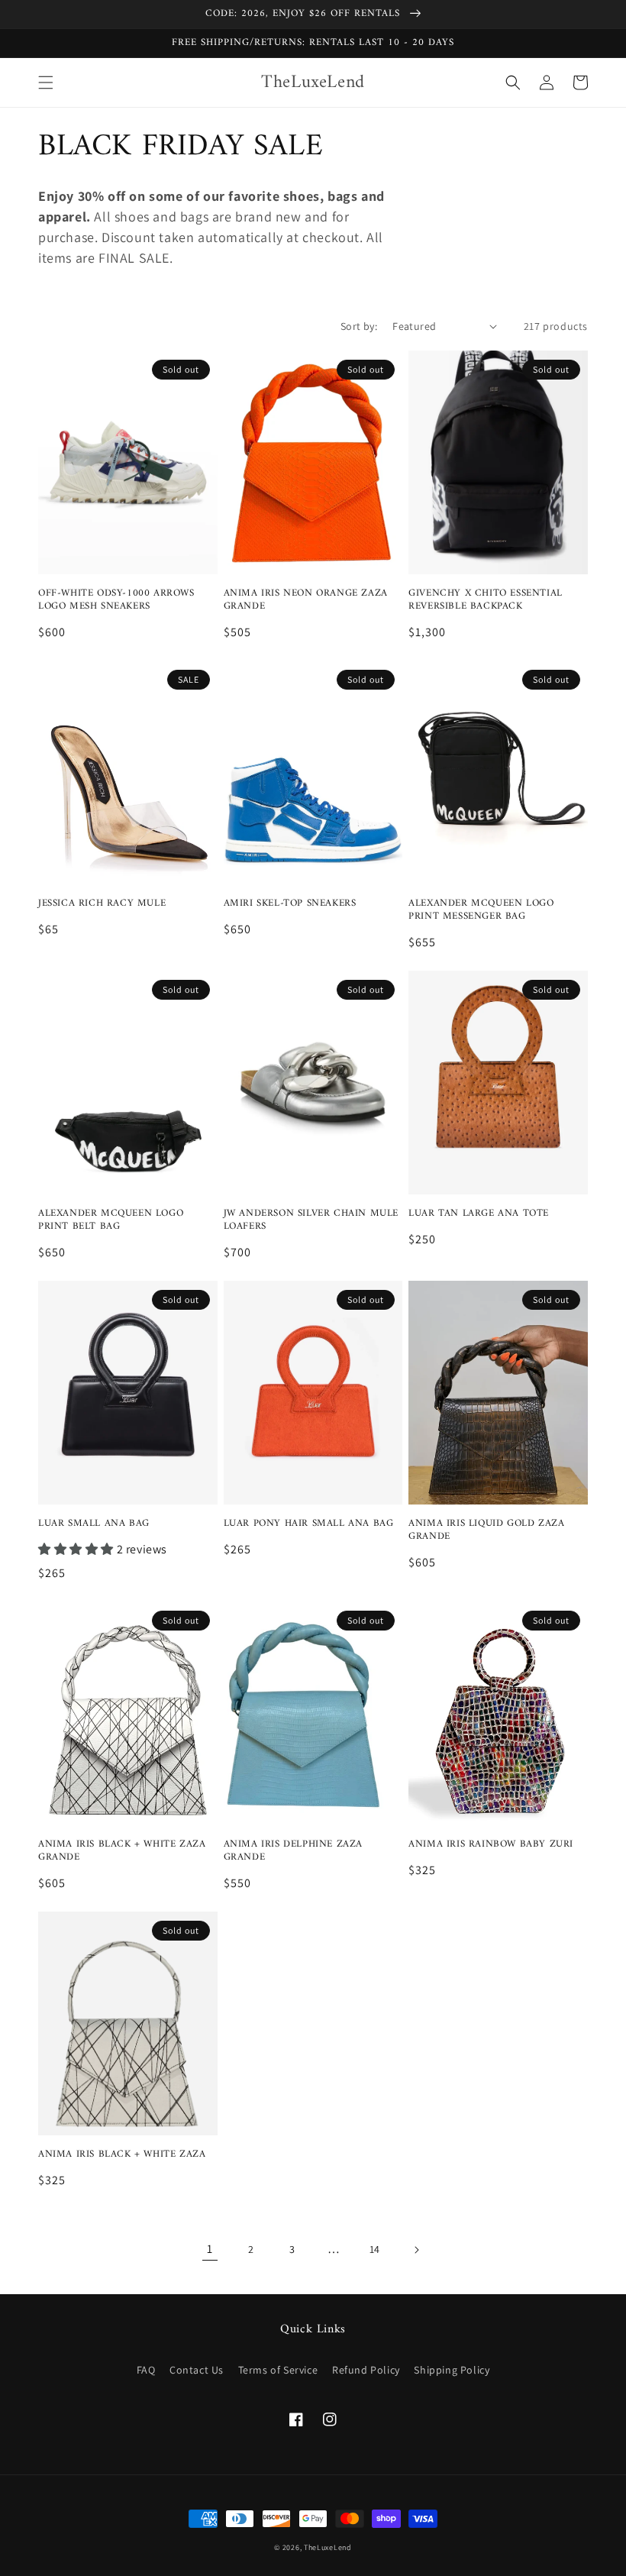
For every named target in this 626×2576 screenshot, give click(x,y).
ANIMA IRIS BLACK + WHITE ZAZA (122, 2155)
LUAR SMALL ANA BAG (94, 1524)
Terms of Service (278, 2370)
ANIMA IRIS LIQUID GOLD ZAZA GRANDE (486, 1530)
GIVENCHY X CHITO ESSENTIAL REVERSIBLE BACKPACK (486, 600)
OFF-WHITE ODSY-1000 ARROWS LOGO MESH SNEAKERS (116, 600)
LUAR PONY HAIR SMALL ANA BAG (309, 1524)
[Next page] (416, 2250)
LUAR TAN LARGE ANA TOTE (479, 1214)
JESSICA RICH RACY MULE (102, 904)
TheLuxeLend (328, 2547)
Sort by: (359, 326)
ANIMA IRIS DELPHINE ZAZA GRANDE (293, 1851)
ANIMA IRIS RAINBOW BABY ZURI (491, 1845)
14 (375, 2249)
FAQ (146, 2370)
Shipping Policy (452, 2370)
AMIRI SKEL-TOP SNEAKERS (290, 904)
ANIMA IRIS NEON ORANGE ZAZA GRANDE (306, 600)
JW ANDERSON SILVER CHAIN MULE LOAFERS (311, 1220)
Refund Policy (366, 2370)
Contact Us (197, 2370)
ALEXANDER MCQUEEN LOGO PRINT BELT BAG (111, 1220)
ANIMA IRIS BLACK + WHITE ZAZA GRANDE (122, 1851)
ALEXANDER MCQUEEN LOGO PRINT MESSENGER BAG (481, 910)
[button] (46, 82)
